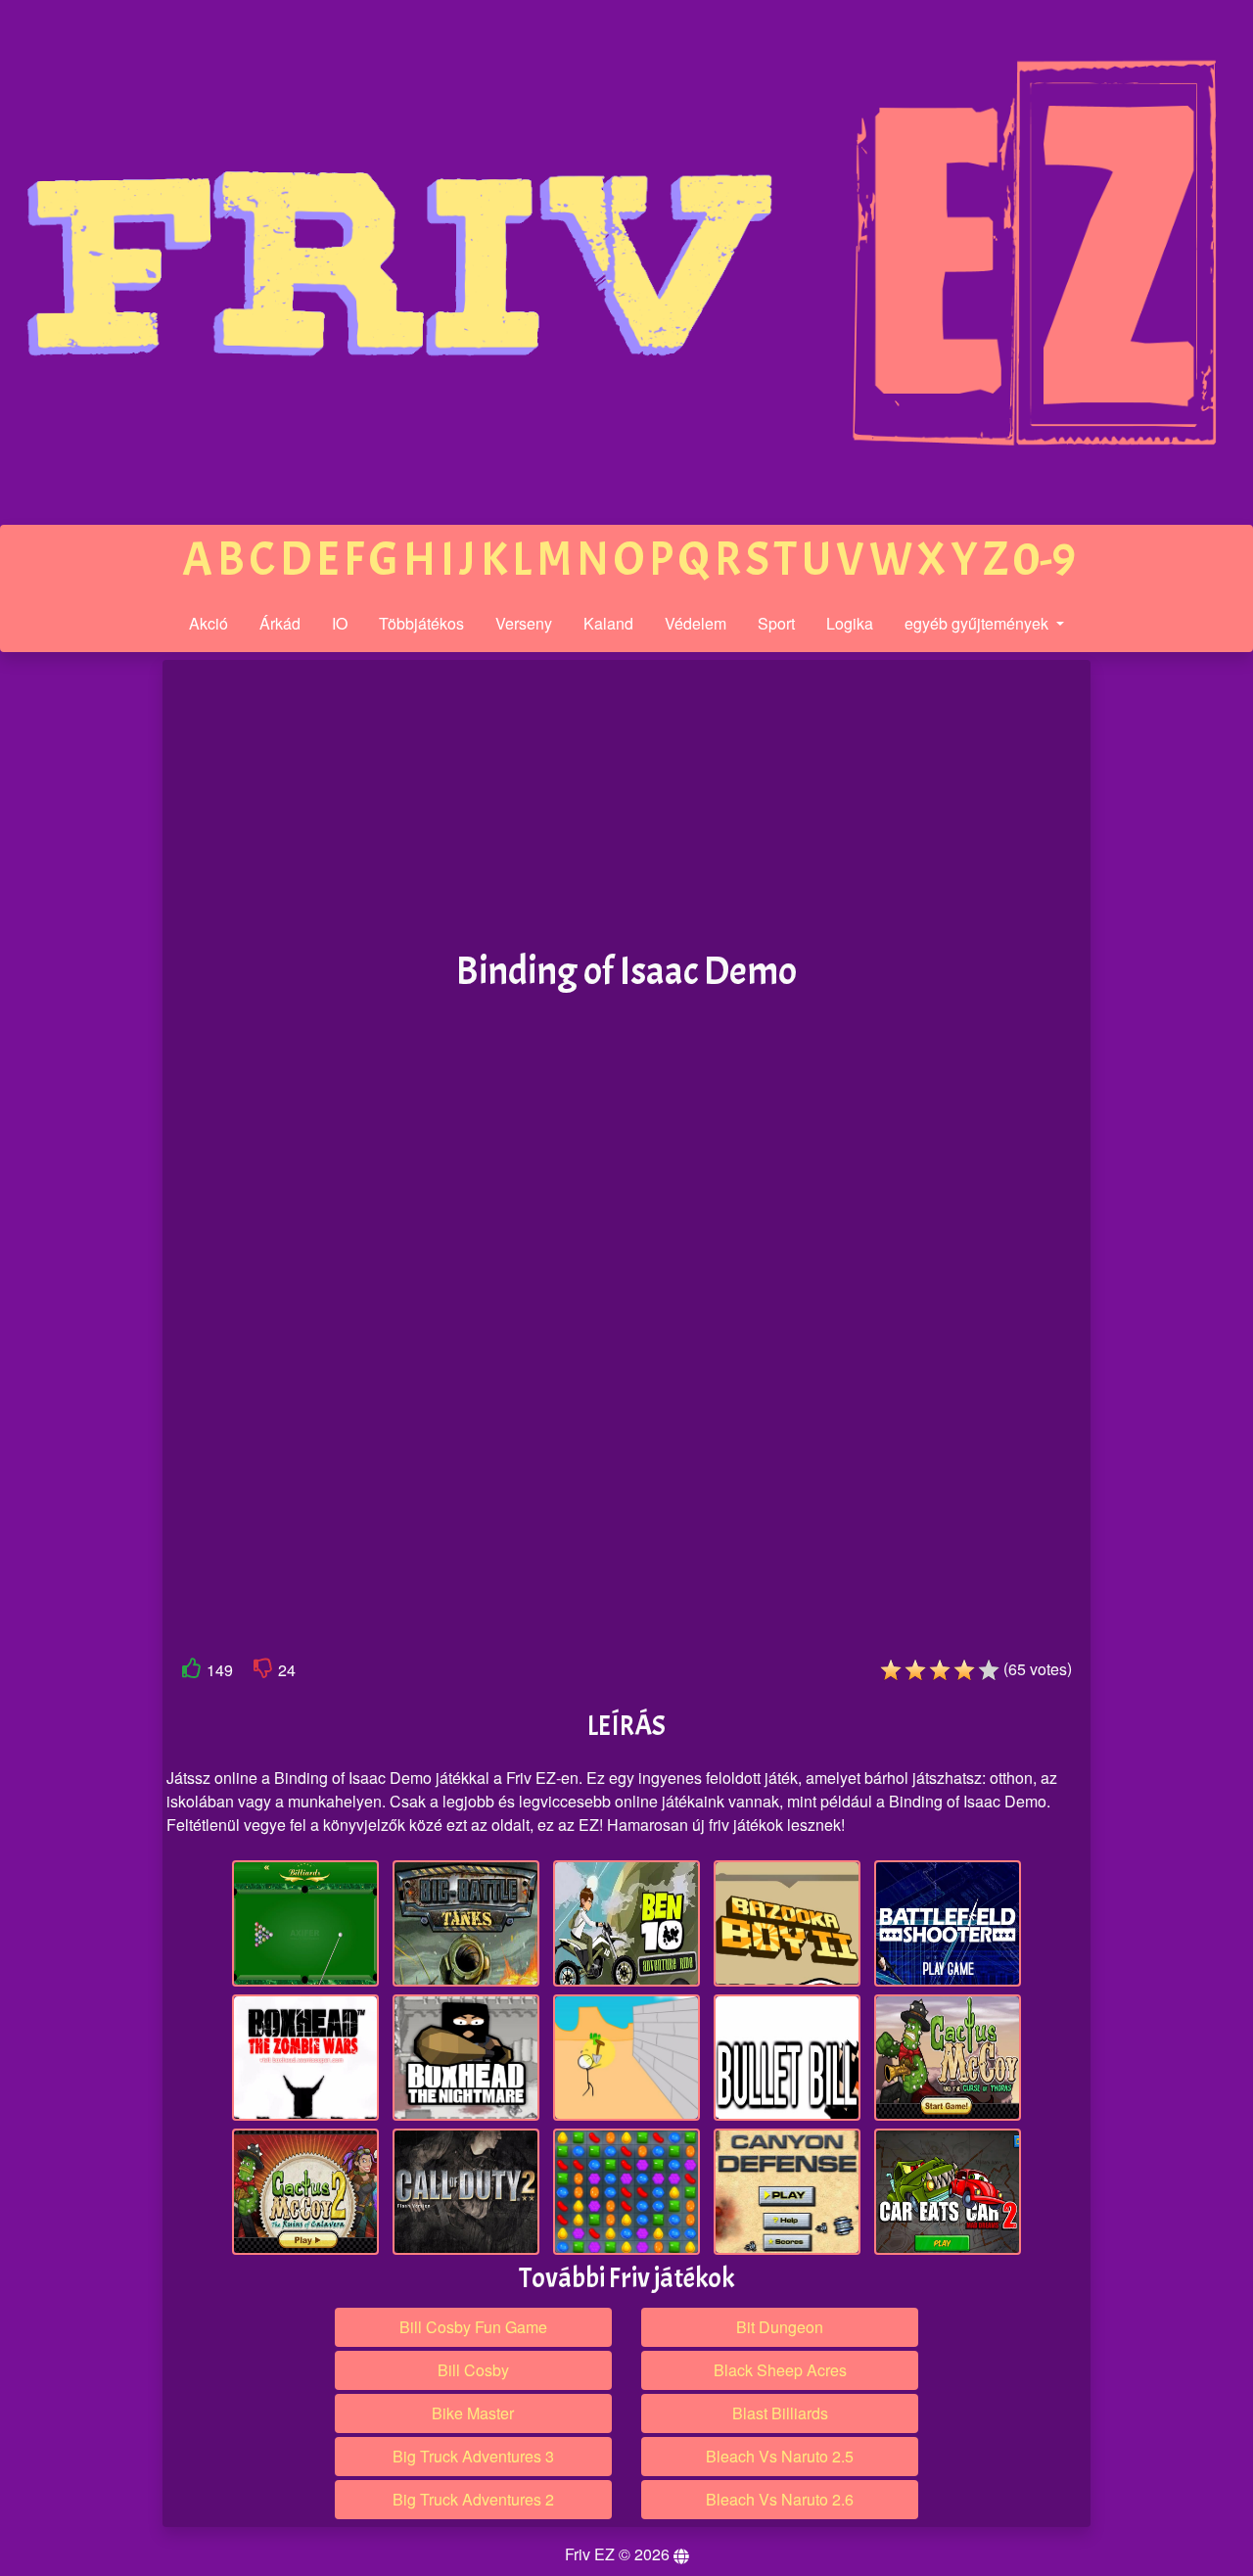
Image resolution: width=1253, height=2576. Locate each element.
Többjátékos (421, 623)
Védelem (696, 623)
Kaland (608, 623)
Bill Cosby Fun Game (473, 2327)
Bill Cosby (473, 2370)
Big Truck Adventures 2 (473, 2499)
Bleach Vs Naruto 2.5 (780, 2456)
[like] (192, 1672)
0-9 (1044, 560)
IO (340, 623)
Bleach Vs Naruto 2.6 (780, 2499)
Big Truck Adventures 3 (473, 2456)
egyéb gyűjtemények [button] (978, 623)
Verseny (524, 623)
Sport (776, 623)
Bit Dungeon (780, 2327)
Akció (209, 623)
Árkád (280, 623)
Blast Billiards (780, 2413)
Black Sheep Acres (780, 2370)
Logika (850, 623)
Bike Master (473, 2413)
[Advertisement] (81, 963)
